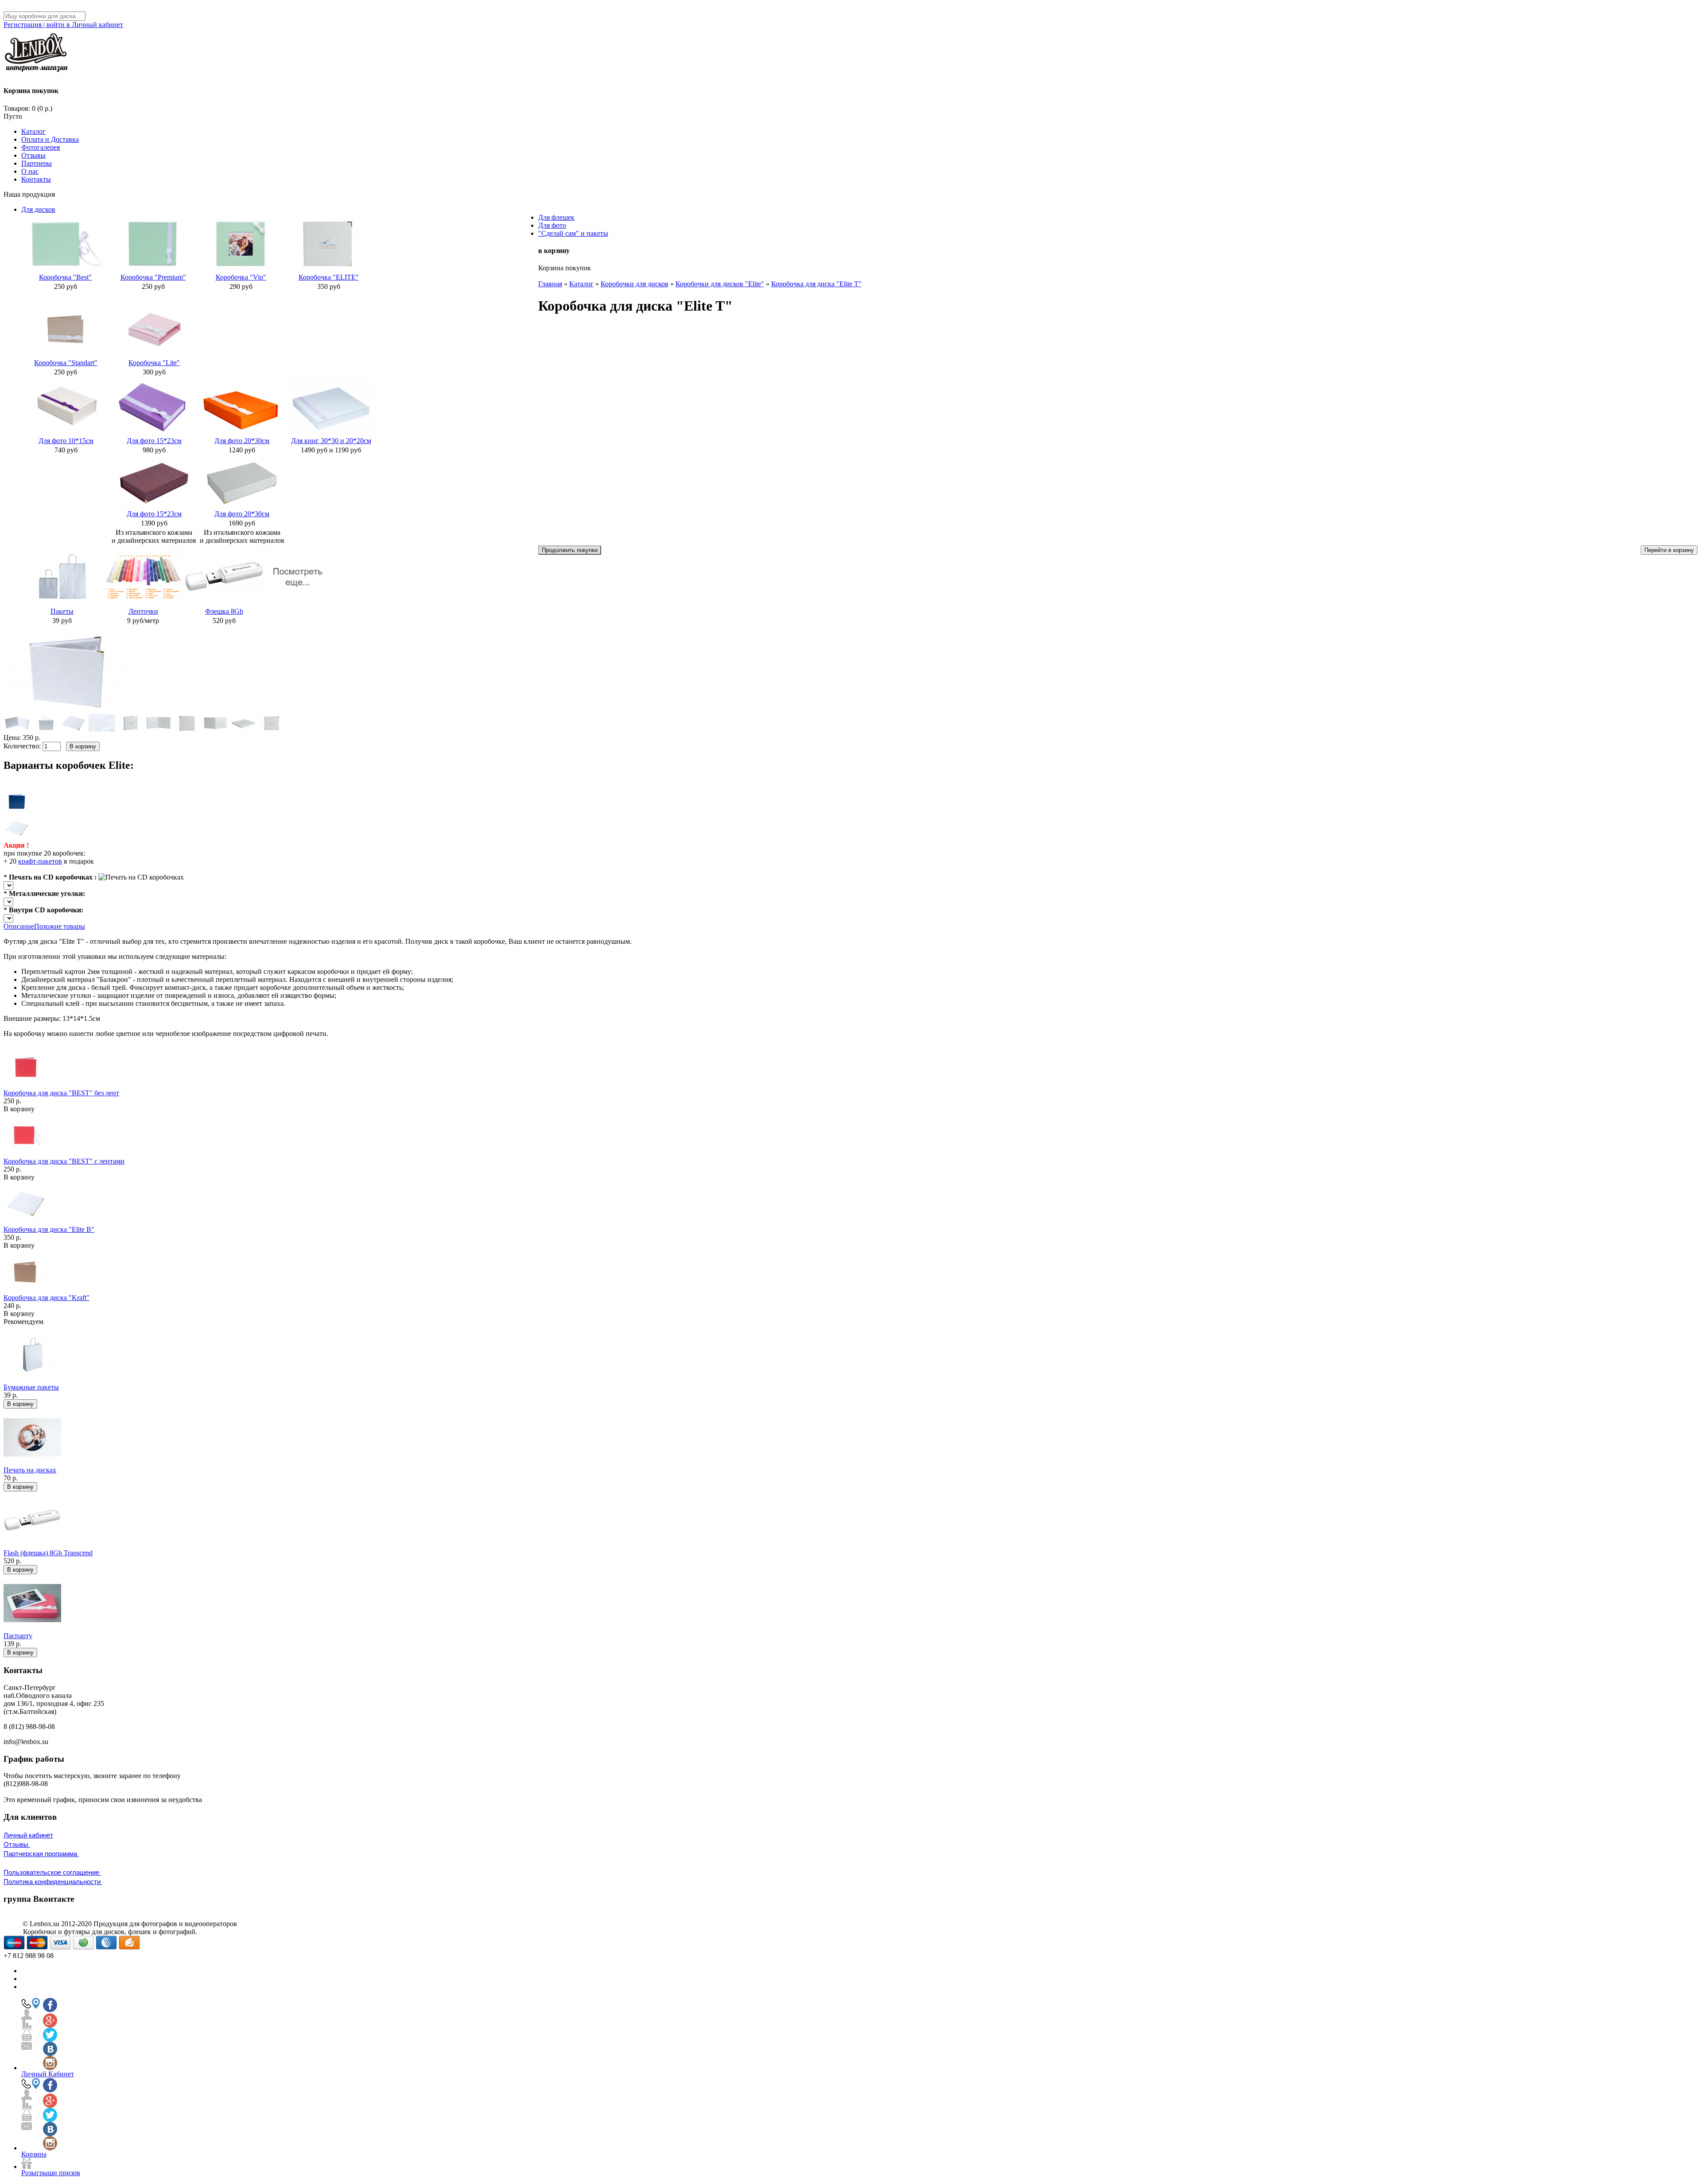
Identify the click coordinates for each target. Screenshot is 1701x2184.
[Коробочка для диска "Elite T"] (70, 712)
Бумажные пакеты (31, 1387)
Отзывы (33, 155)
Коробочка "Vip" (241, 277)
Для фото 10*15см (66, 441)
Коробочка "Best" (65, 277)
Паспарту (18, 1636)
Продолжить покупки (570, 550)
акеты (65, 611)
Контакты (36, 179)
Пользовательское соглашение (52, 1872)
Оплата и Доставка (50, 139)
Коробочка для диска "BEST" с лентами (64, 1161)
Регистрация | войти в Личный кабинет (63, 25)
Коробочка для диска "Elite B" (49, 1229)
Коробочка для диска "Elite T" (816, 284)
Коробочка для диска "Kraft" (47, 1298)
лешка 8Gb (227, 611)
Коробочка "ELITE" (329, 277)
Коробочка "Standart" (66, 363)
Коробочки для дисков (635, 284)
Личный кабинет (28, 1835)
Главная (550, 284)
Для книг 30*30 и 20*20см (331, 441)
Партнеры (37, 163)
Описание (19, 926)
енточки (146, 611)
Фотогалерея (41, 147)
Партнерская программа (41, 1854)
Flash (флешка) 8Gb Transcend (48, 1553)
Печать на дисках (30, 1470)
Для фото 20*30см (242, 441)
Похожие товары (60, 926)
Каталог (33, 131)
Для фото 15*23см (154, 441)
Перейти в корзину (1669, 550)
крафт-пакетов (40, 861)
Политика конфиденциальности (53, 1882)
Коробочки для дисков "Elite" (720, 284)
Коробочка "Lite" (154, 363)
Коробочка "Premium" (153, 277)
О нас (30, 171)
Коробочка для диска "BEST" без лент (61, 1093)
